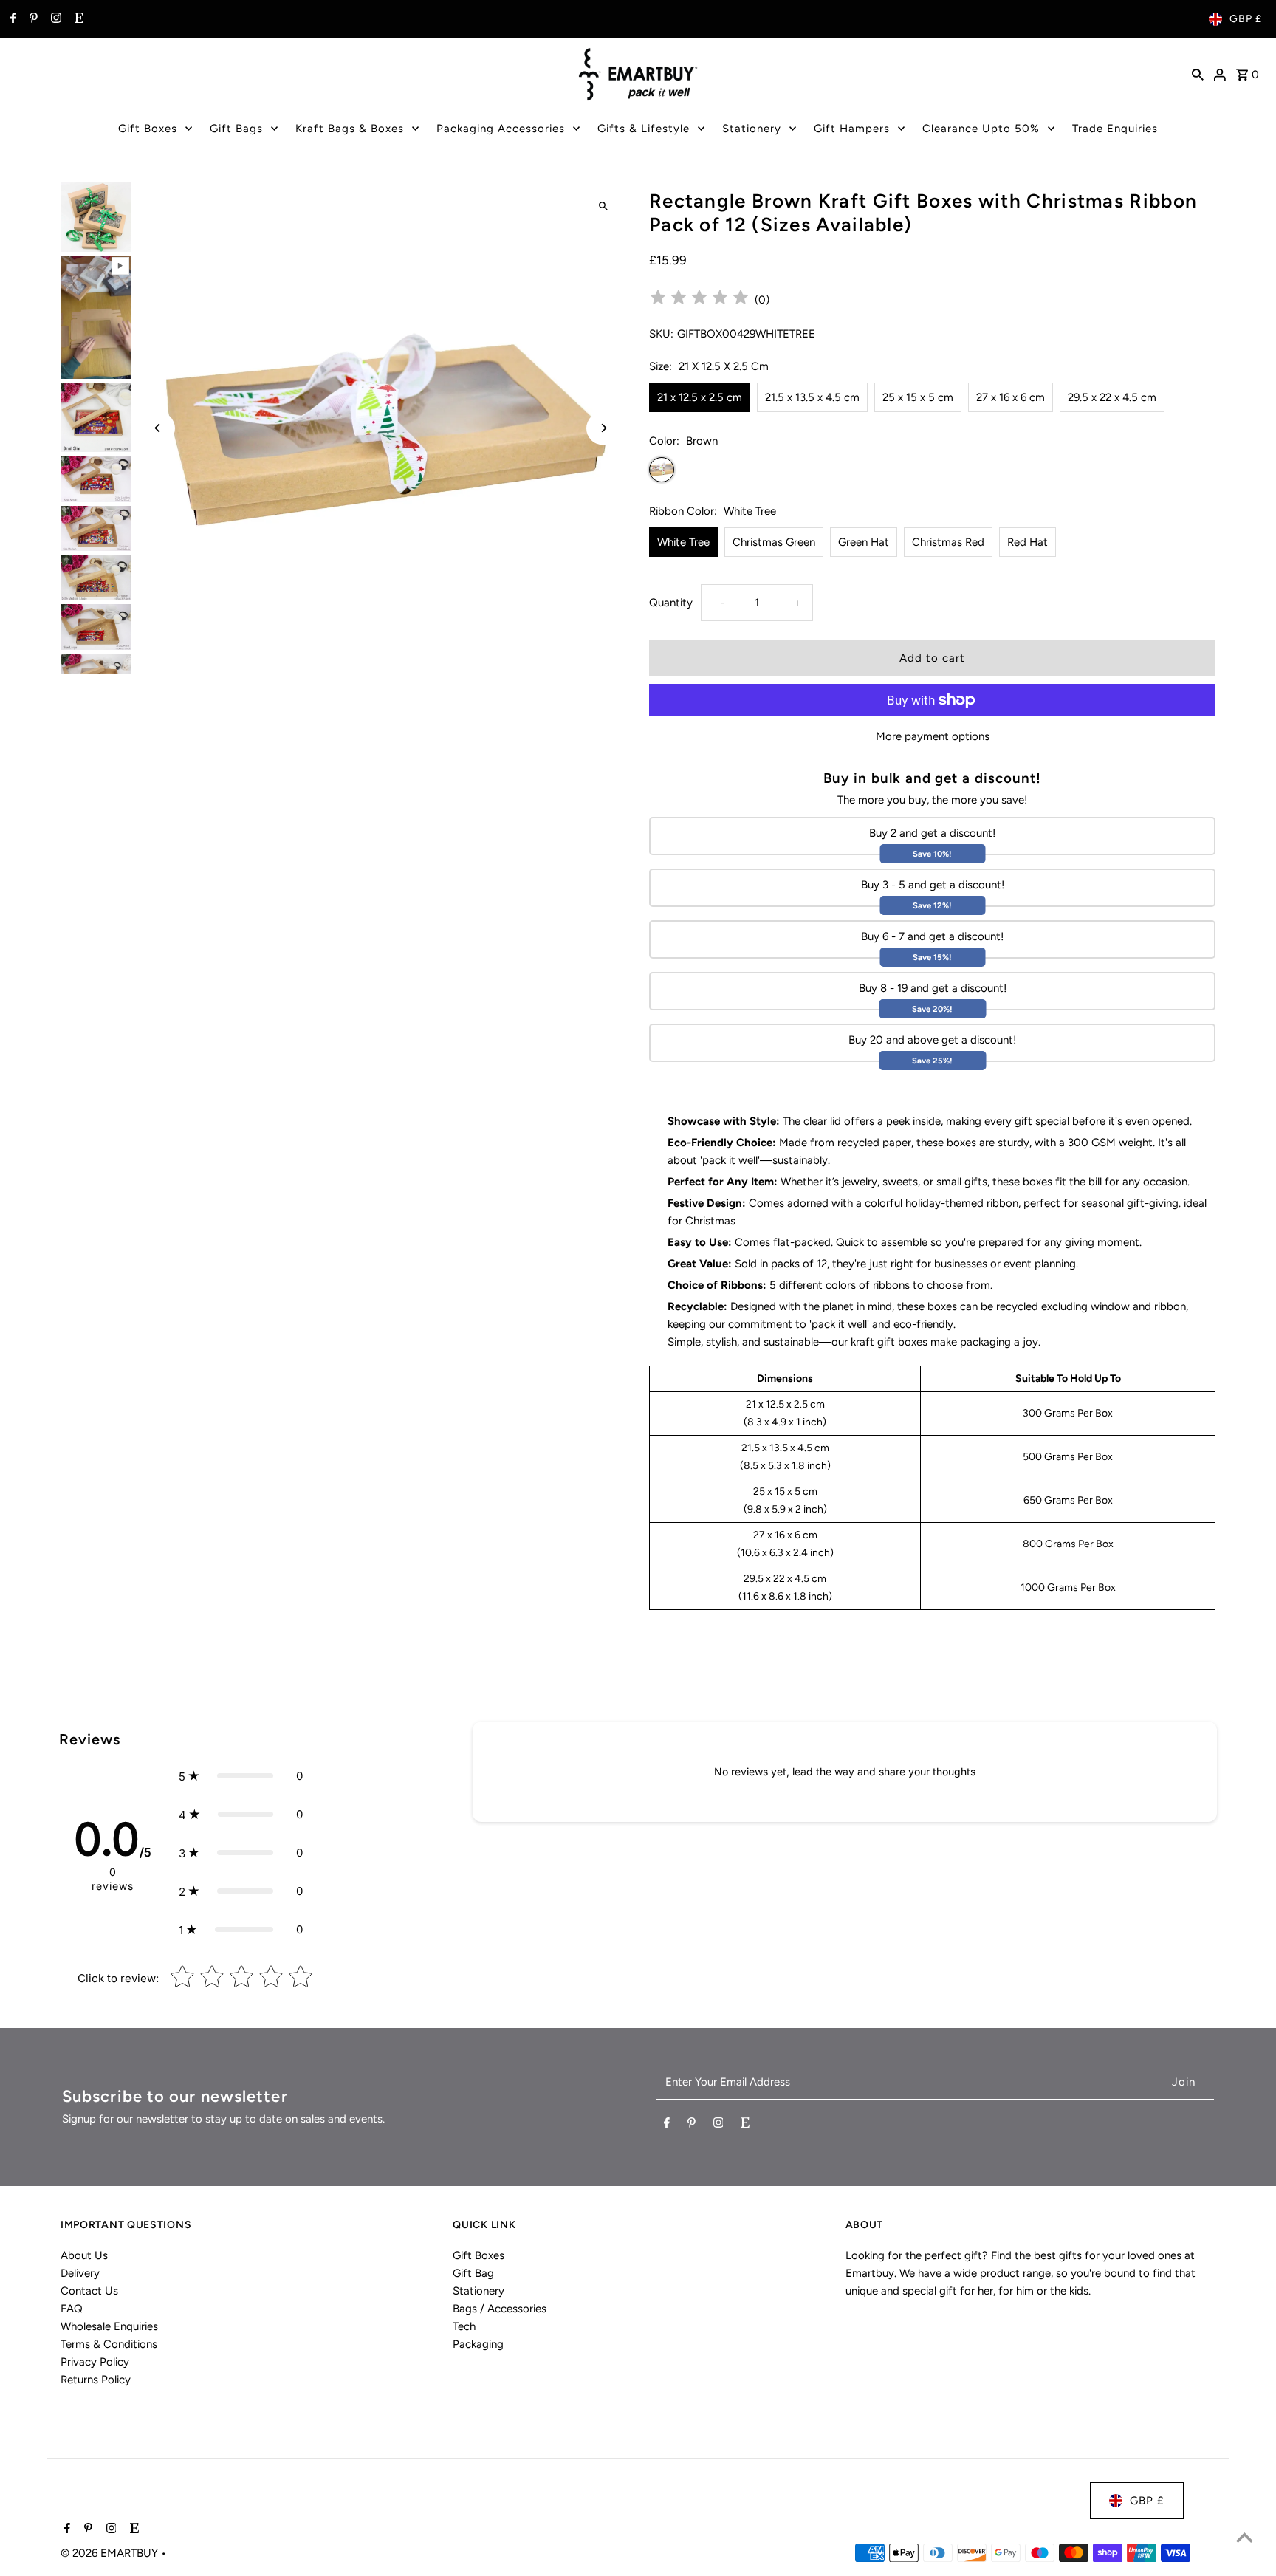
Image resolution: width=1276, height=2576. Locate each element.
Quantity (671, 603)
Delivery (80, 2273)
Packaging (478, 2344)
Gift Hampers (852, 129)
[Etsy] (77, 19)
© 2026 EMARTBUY (111, 2553)
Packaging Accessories (501, 129)
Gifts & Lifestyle (644, 129)
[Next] (603, 428)
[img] (699, 299)
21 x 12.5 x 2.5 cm (700, 397)
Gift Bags (236, 129)
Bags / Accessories (500, 2309)
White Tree (683, 542)
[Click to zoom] (603, 206)
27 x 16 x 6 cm (1011, 397)
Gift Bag (473, 2273)
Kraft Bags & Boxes (350, 129)
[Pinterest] (32, 19)
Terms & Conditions (109, 2344)
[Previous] (158, 428)
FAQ (72, 2309)
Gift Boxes (148, 129)
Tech (464, 2326)
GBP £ (1246, 19)
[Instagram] (54, 19)
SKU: (661, 334)
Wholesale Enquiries (109, 2326)
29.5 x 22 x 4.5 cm (1112, 397)
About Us (84, 2255)
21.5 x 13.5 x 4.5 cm (812, 397)
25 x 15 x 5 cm (918, 397)
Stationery (752, 129)
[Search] (1198, 74)
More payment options (933, 736)
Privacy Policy (95, 2362)
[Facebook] (11, 19)
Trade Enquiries (1115, 129)
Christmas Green (774, 542)
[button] (241, 1776)
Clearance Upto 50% (981, 129)
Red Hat (1028, 542)
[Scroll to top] (1245, 2537)
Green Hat (864, 542)
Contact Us (89, 2291)
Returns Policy (96, 2380)
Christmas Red (948, 542)
